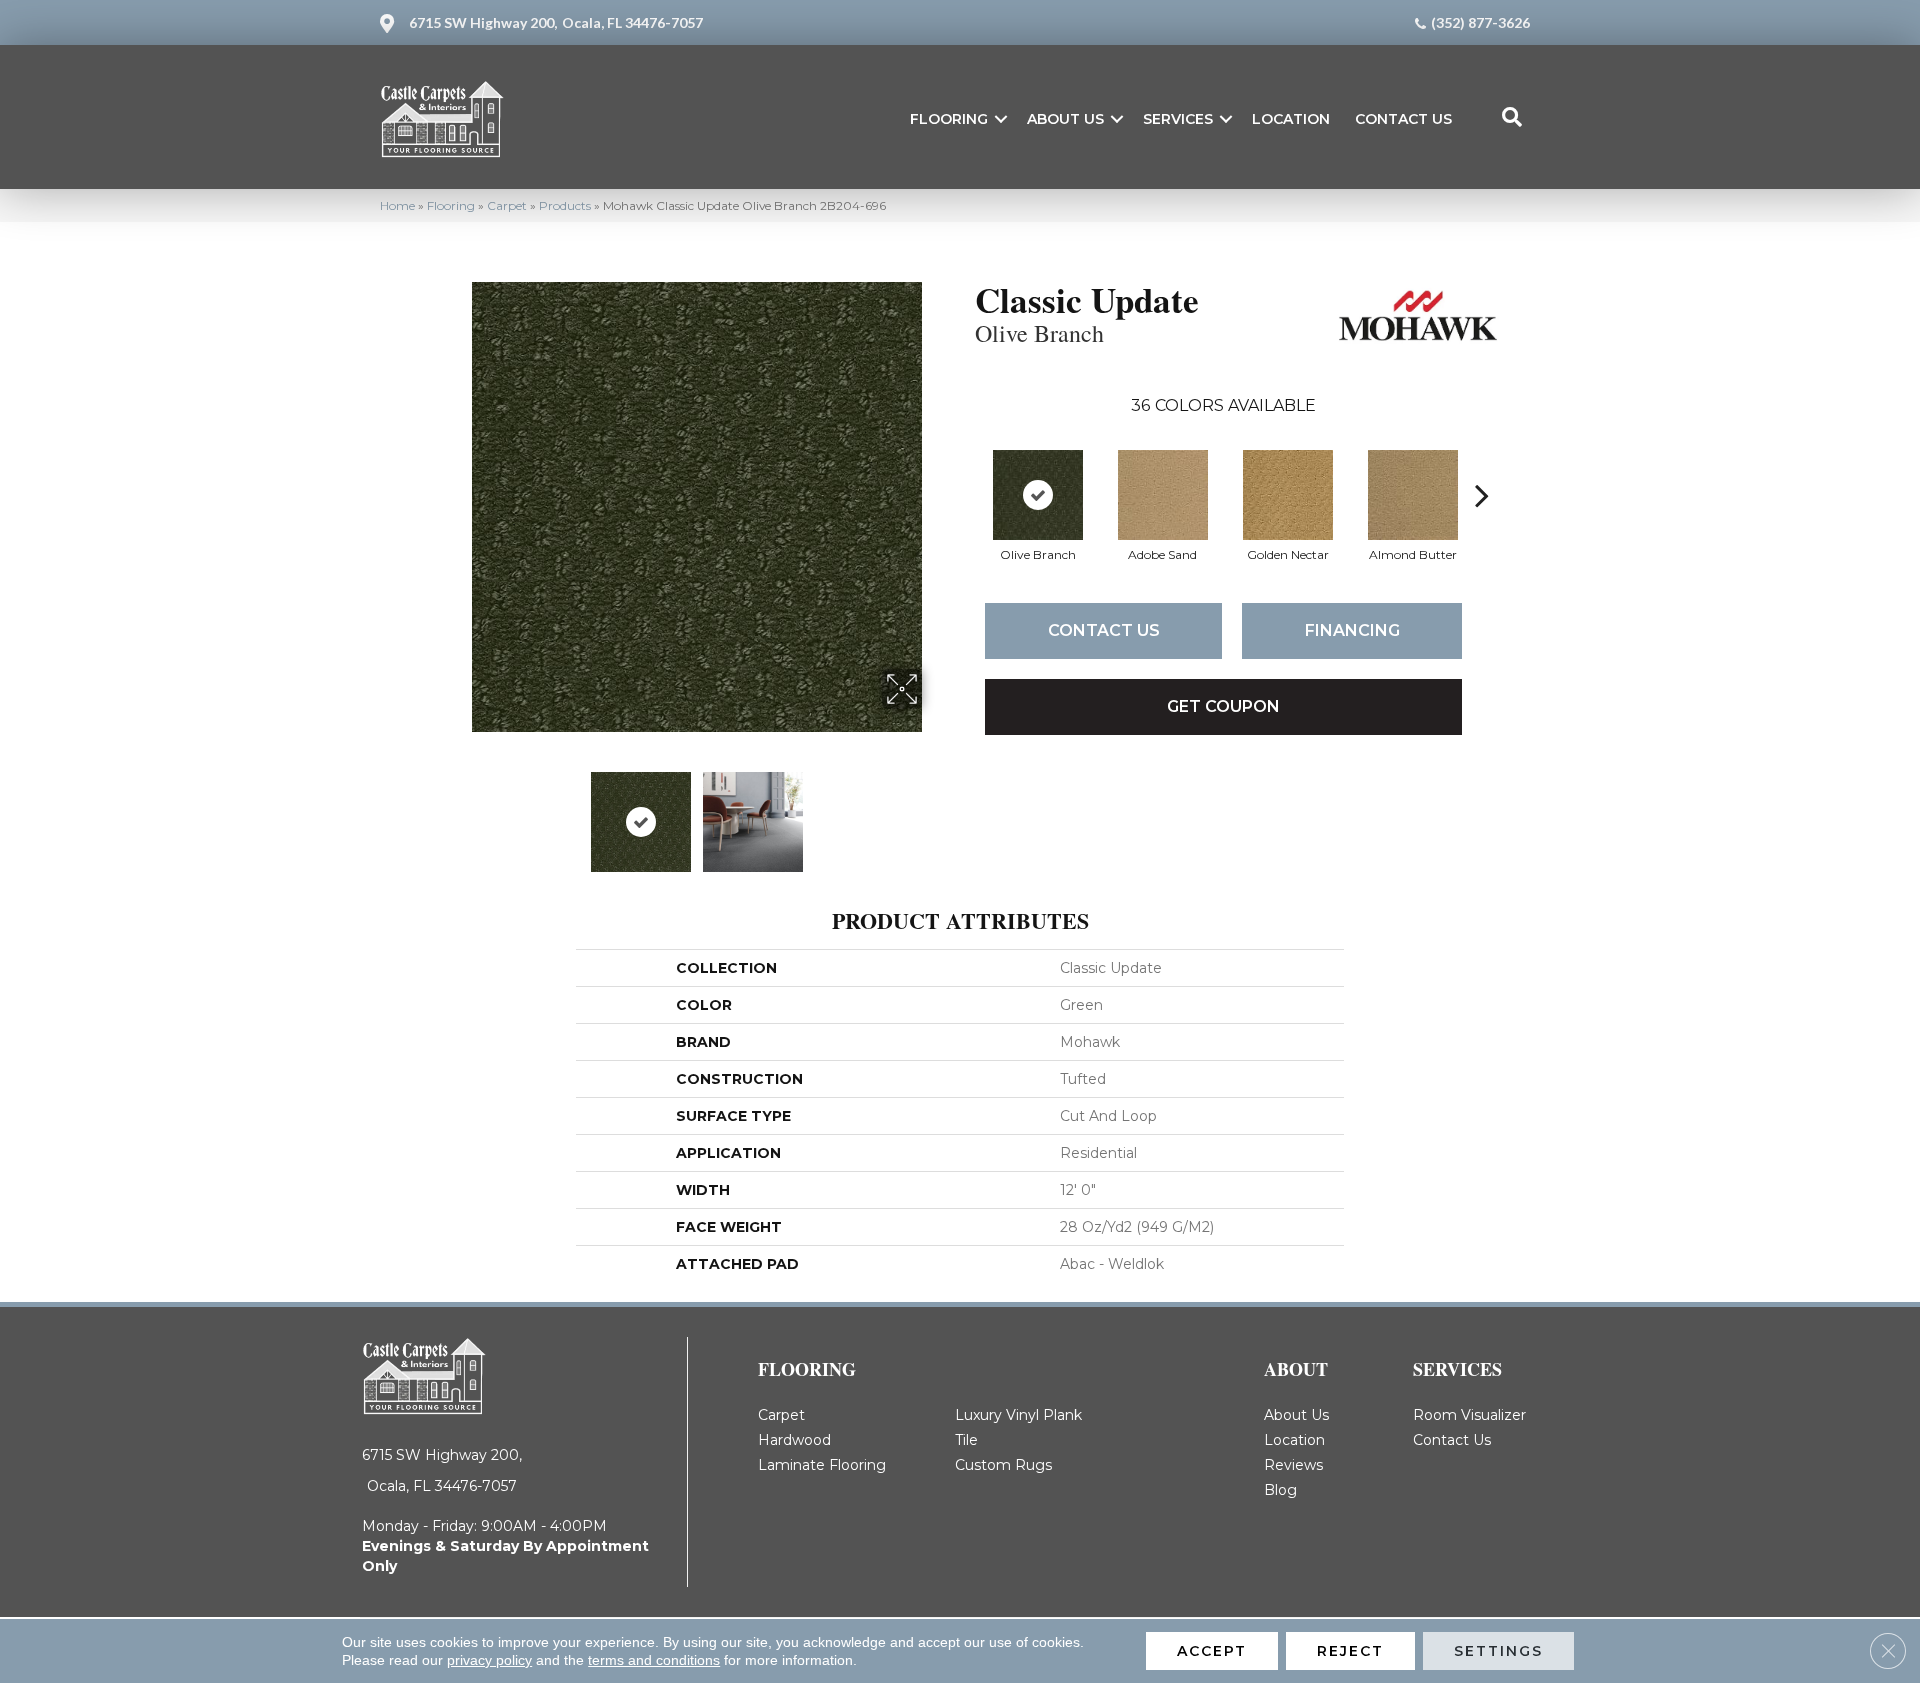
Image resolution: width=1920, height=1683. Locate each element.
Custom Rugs (1003, 1465)
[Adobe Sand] (1163, 495)
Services (1178, 119)
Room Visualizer (1469, 1415)
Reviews (1293, 1465)
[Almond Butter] (1413, 495)
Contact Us (1403, 119)
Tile (966, 1440)
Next (935, 812)
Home (397, 205)
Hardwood (794, 1440)
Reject (1350, 1651)
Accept (1212, 1651)
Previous (458, 812)
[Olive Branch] (1038, 495)
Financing (1352, 630)
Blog (1280, 1490)
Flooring (949, 119)
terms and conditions (654, 1660)
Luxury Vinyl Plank (1018, 1415)
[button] (1001, 119)
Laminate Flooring (822, 1465)
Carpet (507, 205)
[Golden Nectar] (1288, 495)
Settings (1498, 1651)
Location (1291, 119)
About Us (1065, 119)
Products (565, 205)
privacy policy (489, 1660)
